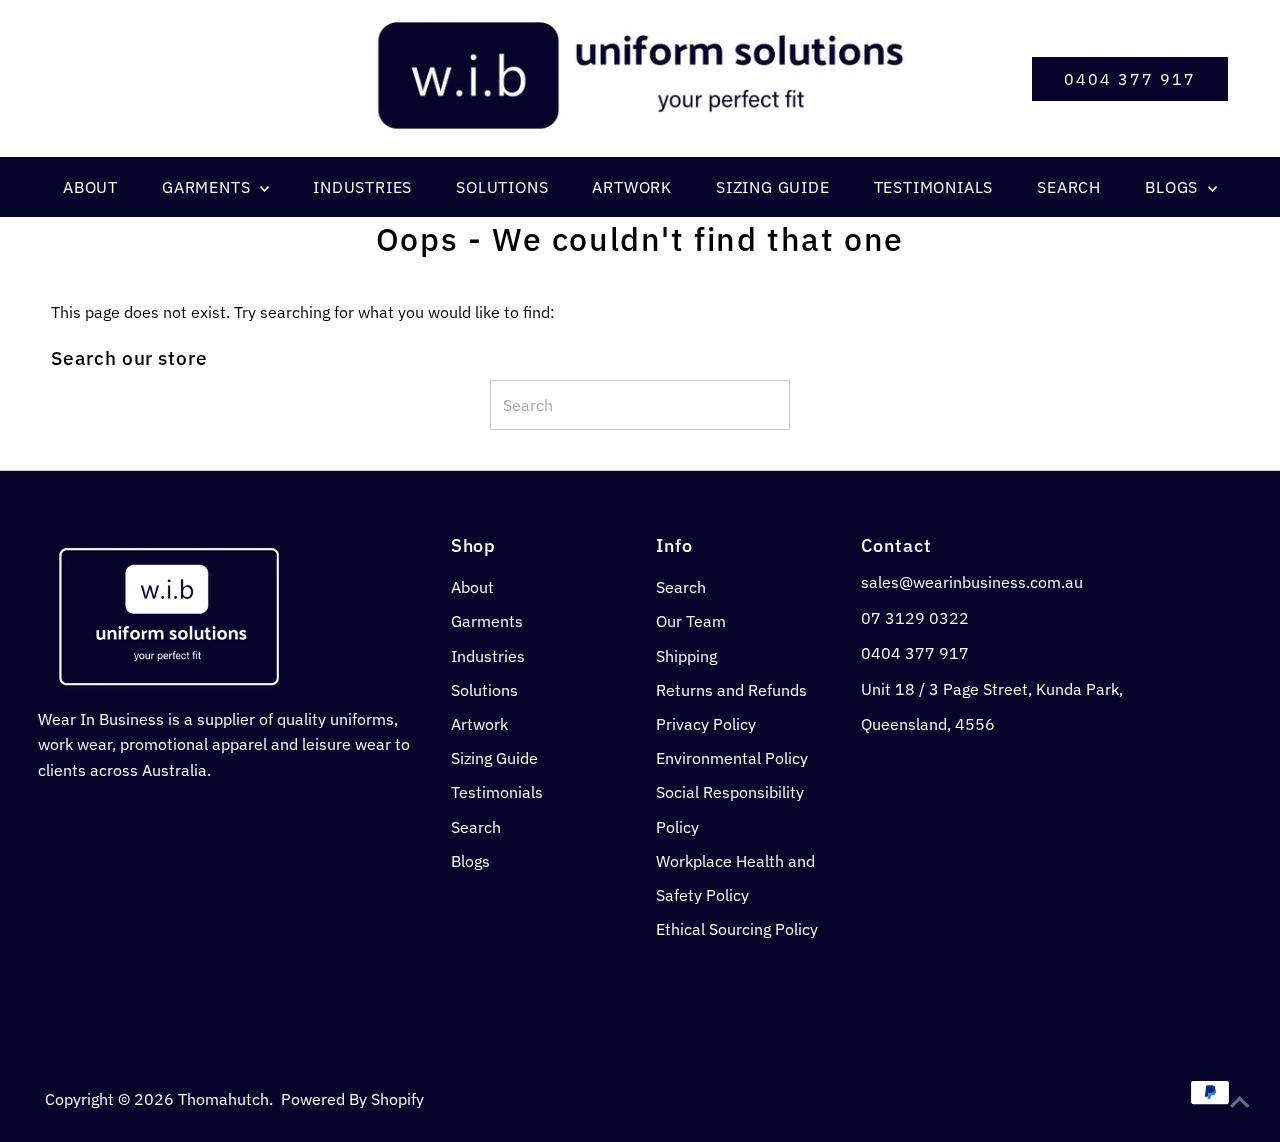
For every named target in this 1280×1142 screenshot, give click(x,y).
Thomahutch (223, 1099)
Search (476, 827)
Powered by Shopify (352, 1099)
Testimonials (497, 792)
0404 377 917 (1130, 79)
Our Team (691, 621)
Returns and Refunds (731, 690)
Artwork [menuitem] (632, 187)
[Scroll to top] (1240, 1102)
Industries (488, 656)
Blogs (470, 861)
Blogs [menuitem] (1174, 187)
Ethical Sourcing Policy (737, 929)
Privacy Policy (706, 724)
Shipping (686, 656)
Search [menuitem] (1069, 187)
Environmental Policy (732, 758)
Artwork (479, 724)
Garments (487, 621)
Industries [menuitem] (362, 187)
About (472, 587)
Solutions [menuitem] (502, 187)
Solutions (484, 690)
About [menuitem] (90, 187)
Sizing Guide (494, 758)
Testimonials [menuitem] (934, 187)
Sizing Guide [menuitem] (773, 187)
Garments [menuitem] (208, 187)
